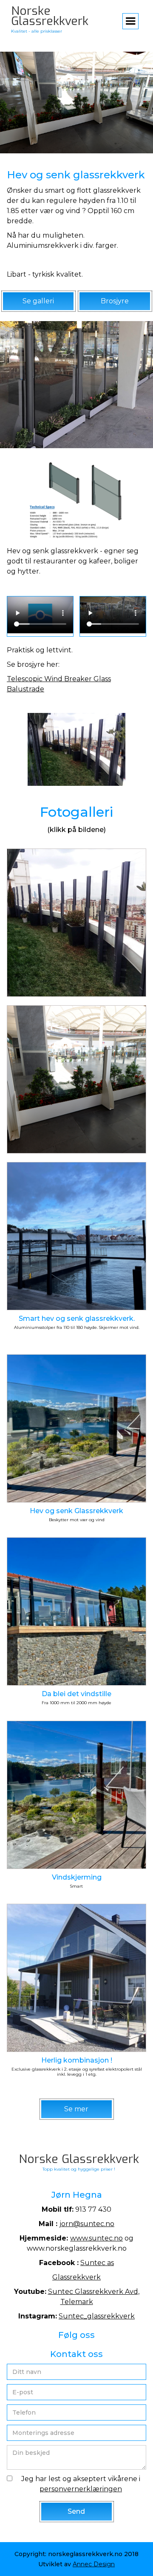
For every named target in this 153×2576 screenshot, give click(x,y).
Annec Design (94, 2564)
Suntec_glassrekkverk (97, 2316)
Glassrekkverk (76, 2277)
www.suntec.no (96, 2238)
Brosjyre (115, 301)
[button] (130, 21)
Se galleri (38, 301)
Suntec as (97, 2263)
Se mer (76, 2109)
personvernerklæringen (81, 2489)
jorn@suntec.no (87, 2224)
